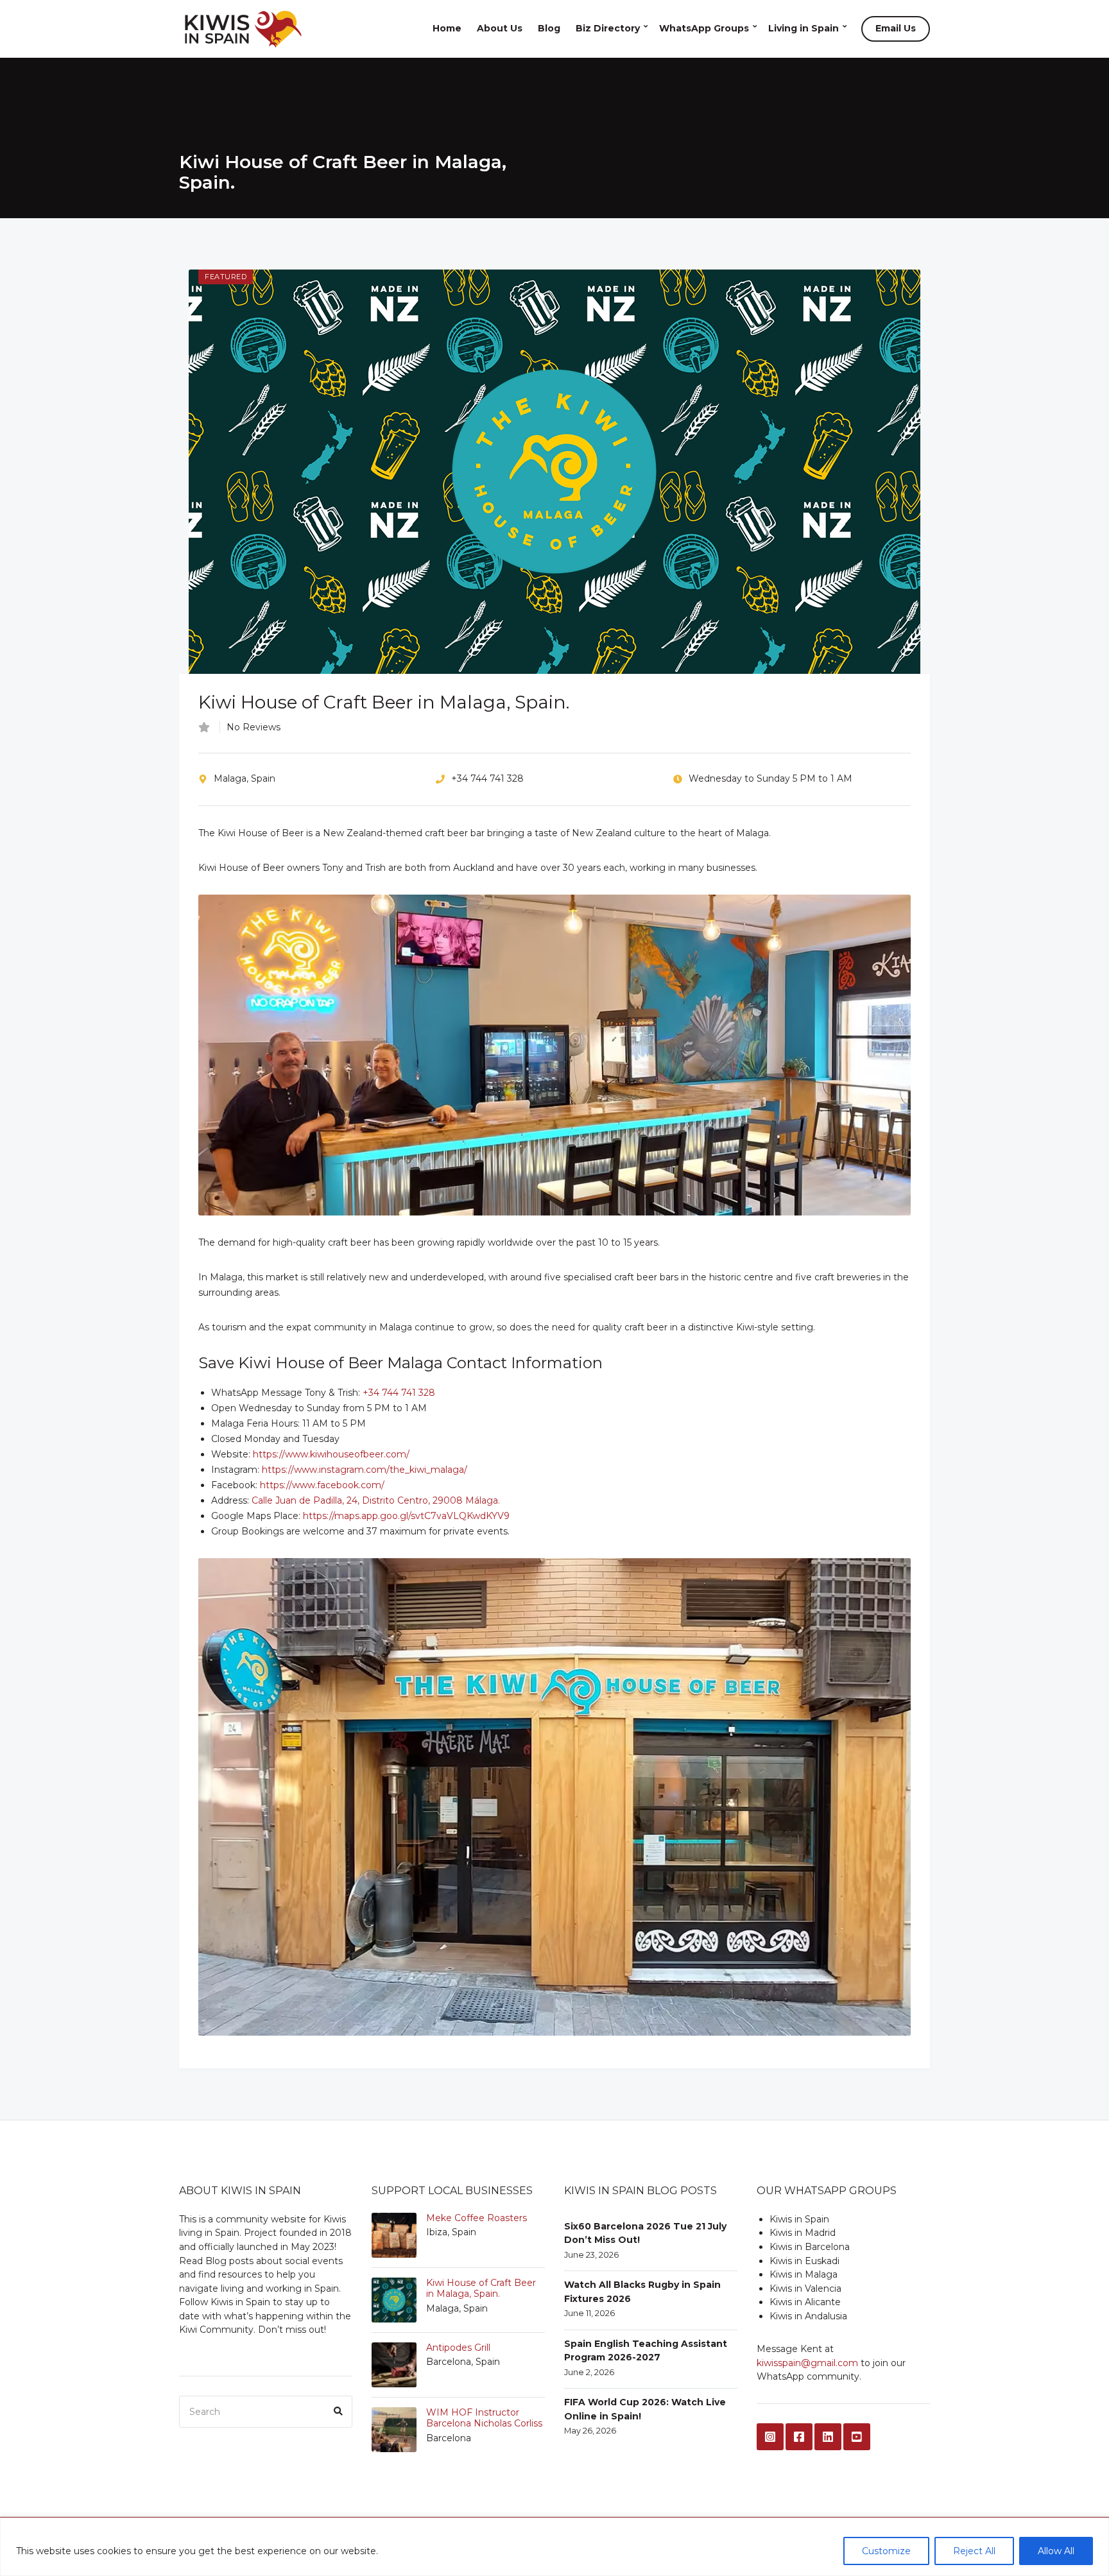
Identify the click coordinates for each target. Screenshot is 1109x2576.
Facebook (799, 2437)
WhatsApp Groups (704, 28)
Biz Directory (608, 28)
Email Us (896, 28)
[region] (554, 2547)
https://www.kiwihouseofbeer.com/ (331, 1454)
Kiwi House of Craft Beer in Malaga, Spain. (481, 2288)
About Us (500, 28)
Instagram (770, 2437)
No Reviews (254, 727)
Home (447, 28)
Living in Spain (804, 28)
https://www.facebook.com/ (322, 1485)
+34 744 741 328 (399, 1393)
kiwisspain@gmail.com (807, 2363)
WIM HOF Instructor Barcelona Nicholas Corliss (484, 2418)
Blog (549, 28)
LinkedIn (828, 2437)
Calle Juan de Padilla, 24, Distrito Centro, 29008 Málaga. (376, 1500)
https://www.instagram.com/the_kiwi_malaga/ (365, 1470)
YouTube (857, 2437)
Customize (886, 2551)
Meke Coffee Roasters (477, 2218)
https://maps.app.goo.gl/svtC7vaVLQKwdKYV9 (406, 1516)
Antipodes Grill (458, 2348)
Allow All (1056, 2551)
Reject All (974, 2551)
